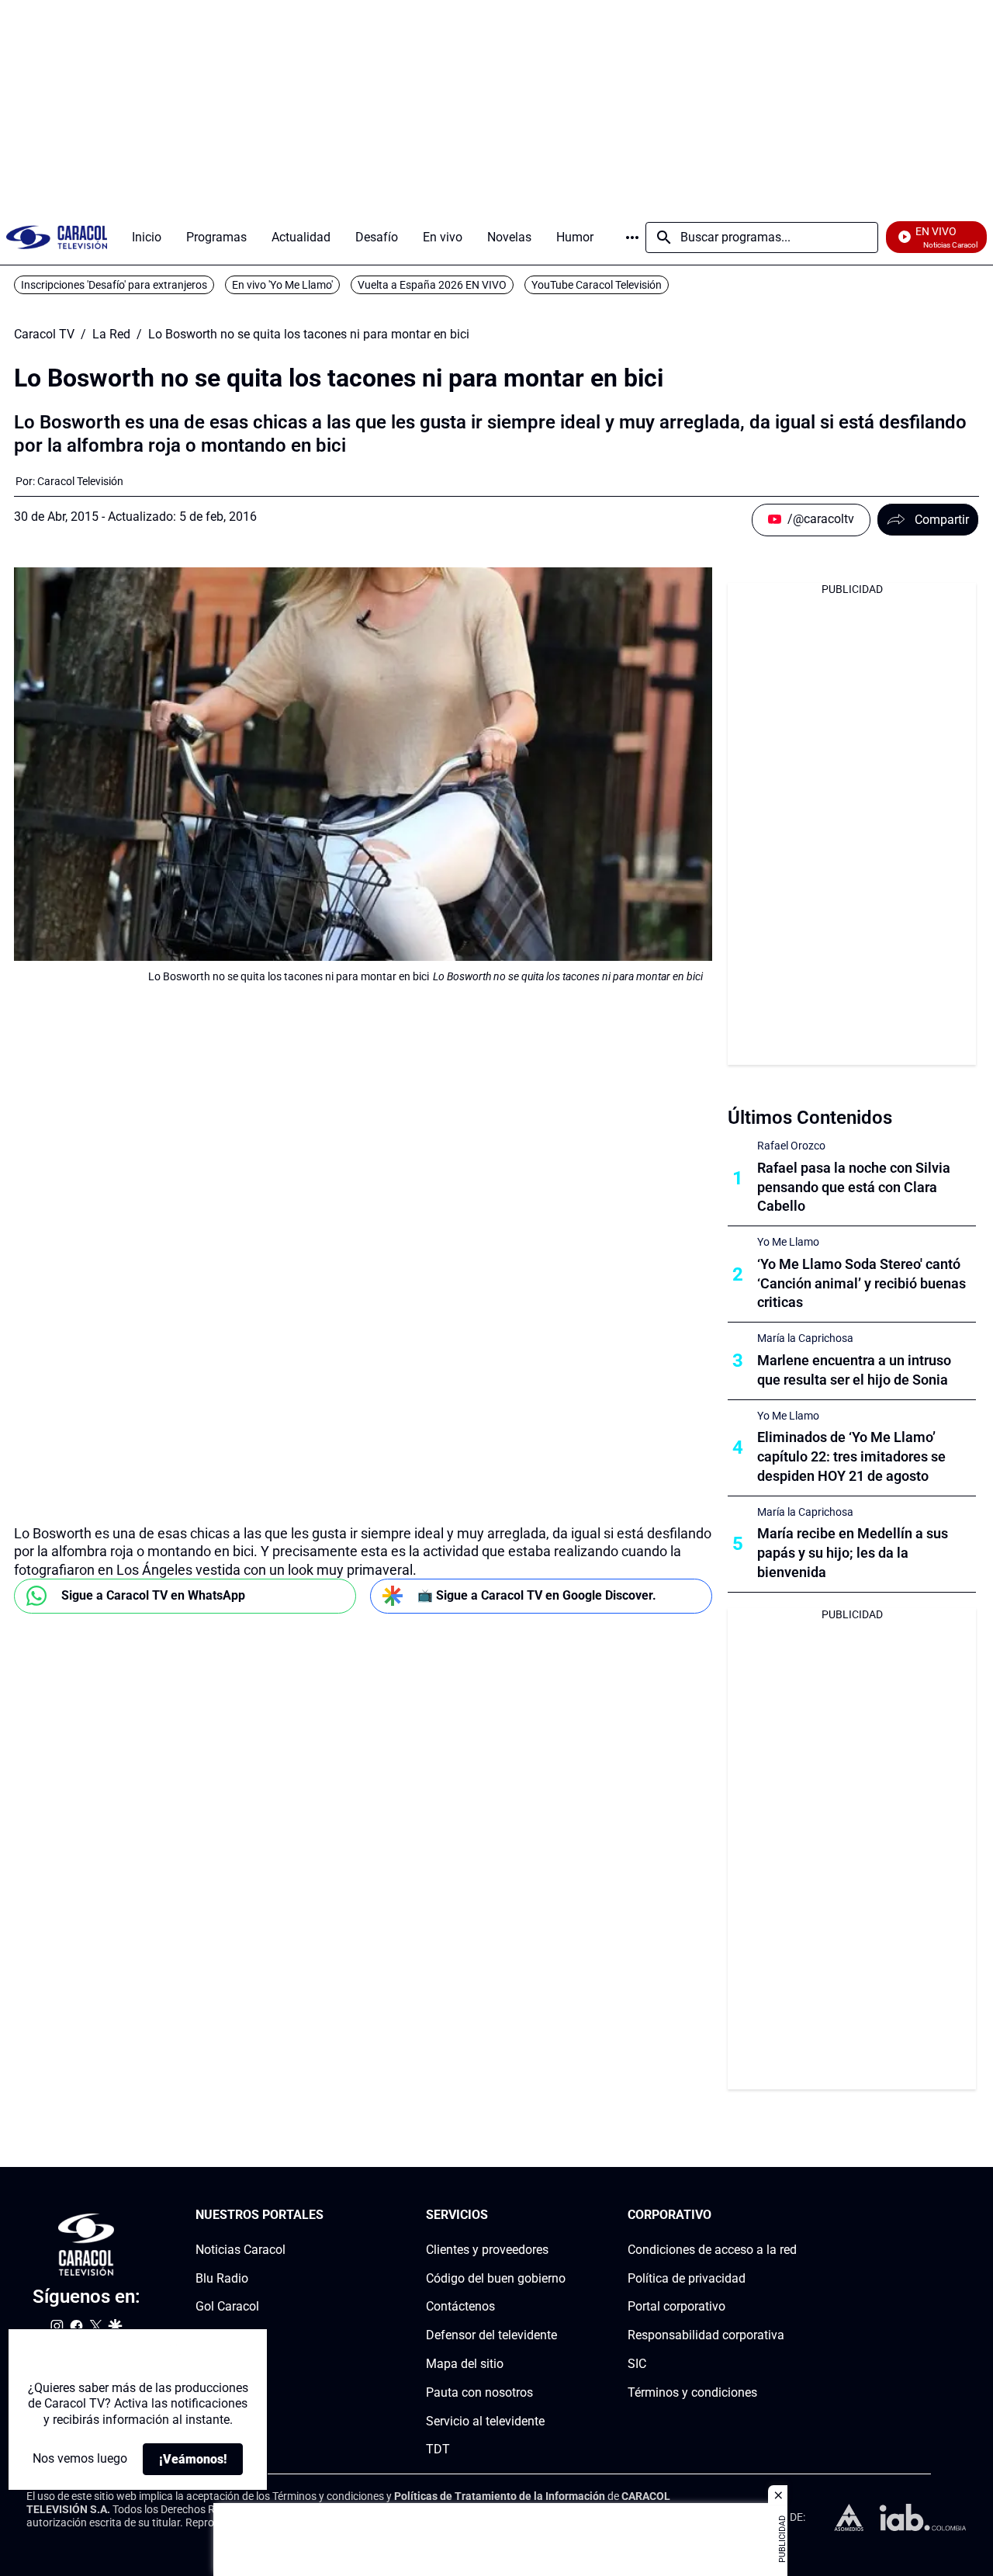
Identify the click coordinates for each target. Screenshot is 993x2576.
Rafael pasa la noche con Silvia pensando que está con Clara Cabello (854, 1187)
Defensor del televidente (491, 2336)
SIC (637, 2364)
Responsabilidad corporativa (706, 2336)
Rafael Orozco (791, 1146)
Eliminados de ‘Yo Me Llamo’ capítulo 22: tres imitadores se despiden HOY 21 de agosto (851, 1456)
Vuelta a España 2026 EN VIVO (432, 285)
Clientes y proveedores (487, 2250)
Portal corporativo (676, 2307)
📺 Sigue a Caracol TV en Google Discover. (537, 1595)
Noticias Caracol (240, 2250)
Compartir (942, 520)
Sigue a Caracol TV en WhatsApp (153, 1595)
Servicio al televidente (485, 2421)
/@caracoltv (821, 519)
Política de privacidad (687, 2278)
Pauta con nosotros (479, 2392)
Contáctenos (460, 2307)
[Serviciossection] (561, 2215)
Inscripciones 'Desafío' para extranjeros (114, 285)
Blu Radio (222, 2278)
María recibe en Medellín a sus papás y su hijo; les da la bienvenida (853, 1553)
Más (632, 237)
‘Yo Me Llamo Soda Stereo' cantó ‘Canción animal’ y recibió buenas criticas (862, 1283)
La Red (111, 335)
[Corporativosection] (792, 2215)
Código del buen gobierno (496, 2278)
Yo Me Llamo (788, 1242)
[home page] (57, 237)
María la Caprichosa (805, 1338)
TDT (438, 2450)
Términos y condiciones (692, 2392)
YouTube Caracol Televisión (597, 285)
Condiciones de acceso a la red (712, 2250)
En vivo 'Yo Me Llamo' (282, 285)
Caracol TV (44, 335)
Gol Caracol (227, 2307)
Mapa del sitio (465, 2364)
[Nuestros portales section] (328, 2215)
